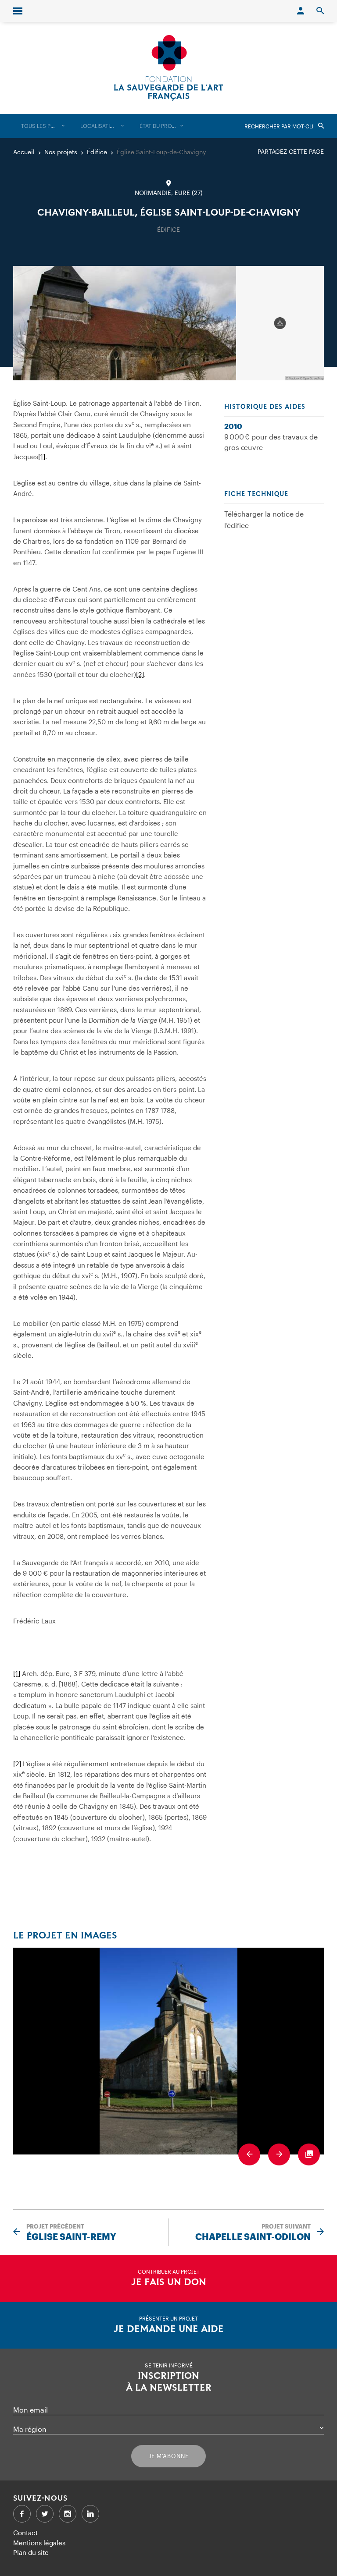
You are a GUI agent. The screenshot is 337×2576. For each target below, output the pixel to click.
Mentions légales (39, 2543)
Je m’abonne (169, 2456)
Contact (25, 2533)
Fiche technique (256, 494)
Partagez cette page (291, 151)
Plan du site (31, 2552)
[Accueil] (168, 68)
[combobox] (43, 126)
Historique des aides (265, 407)
